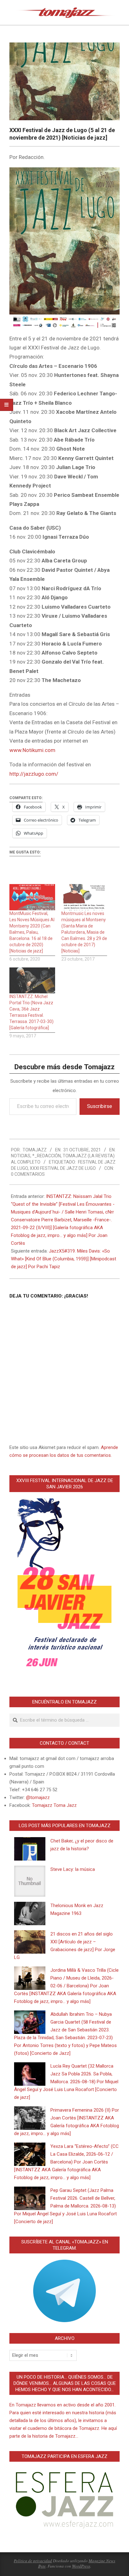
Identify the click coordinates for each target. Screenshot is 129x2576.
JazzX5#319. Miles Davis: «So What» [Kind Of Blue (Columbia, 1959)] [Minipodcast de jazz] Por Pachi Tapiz (64, 1259)
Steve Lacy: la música (73, 1869)
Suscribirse (100, 1106)
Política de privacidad (33, 2561)
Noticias (21, 1156)
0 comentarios (28, 1174)
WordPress (81, 2566)
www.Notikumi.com (32, 750)
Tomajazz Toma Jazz (54, 1805)
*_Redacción (46, 1156)
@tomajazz (38, 1797)
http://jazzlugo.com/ (34, 774)
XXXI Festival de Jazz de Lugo (63, 1168)
